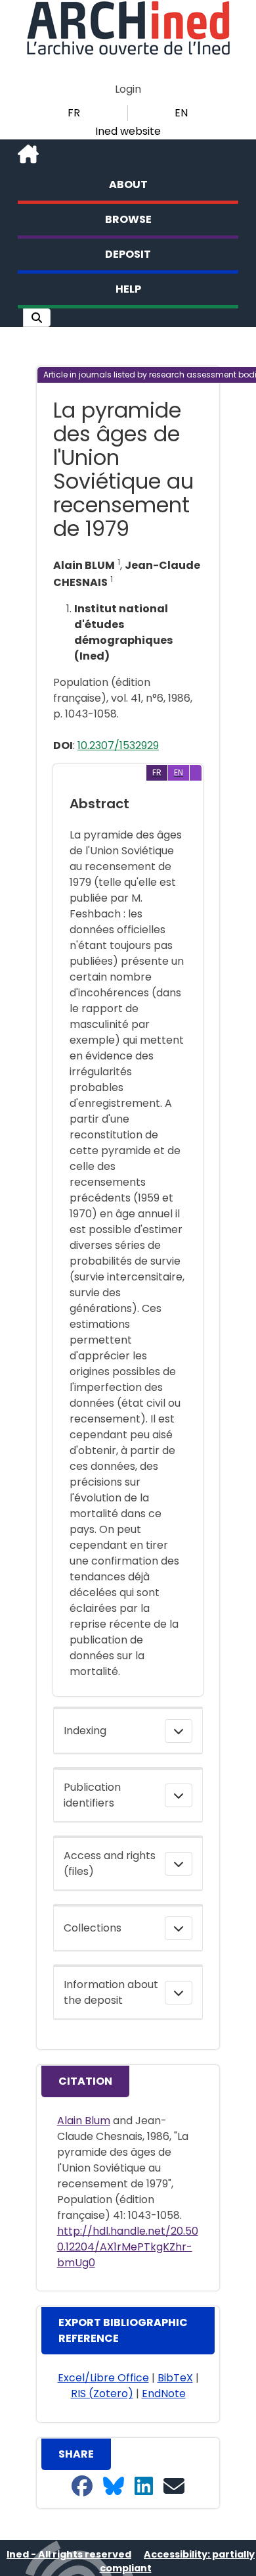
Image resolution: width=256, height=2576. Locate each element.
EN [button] (181, 113)
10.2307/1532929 (118, 745)
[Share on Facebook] (82, 2487)
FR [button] (74, 113)
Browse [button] (128, 219)
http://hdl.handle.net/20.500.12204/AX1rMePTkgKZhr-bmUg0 (128, 2247)
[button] (37, 318)
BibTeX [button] (175, 2378)
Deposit (128, 254)
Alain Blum (84, 2121)
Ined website (128, 131)
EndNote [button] (164, 2394)
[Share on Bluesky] (114, 2487)
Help (128, 289)
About (128, 184)
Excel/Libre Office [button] (103, 2378)
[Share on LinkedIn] (144, 2487)
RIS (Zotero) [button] (102, 2394)
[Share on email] (174, 2487)
